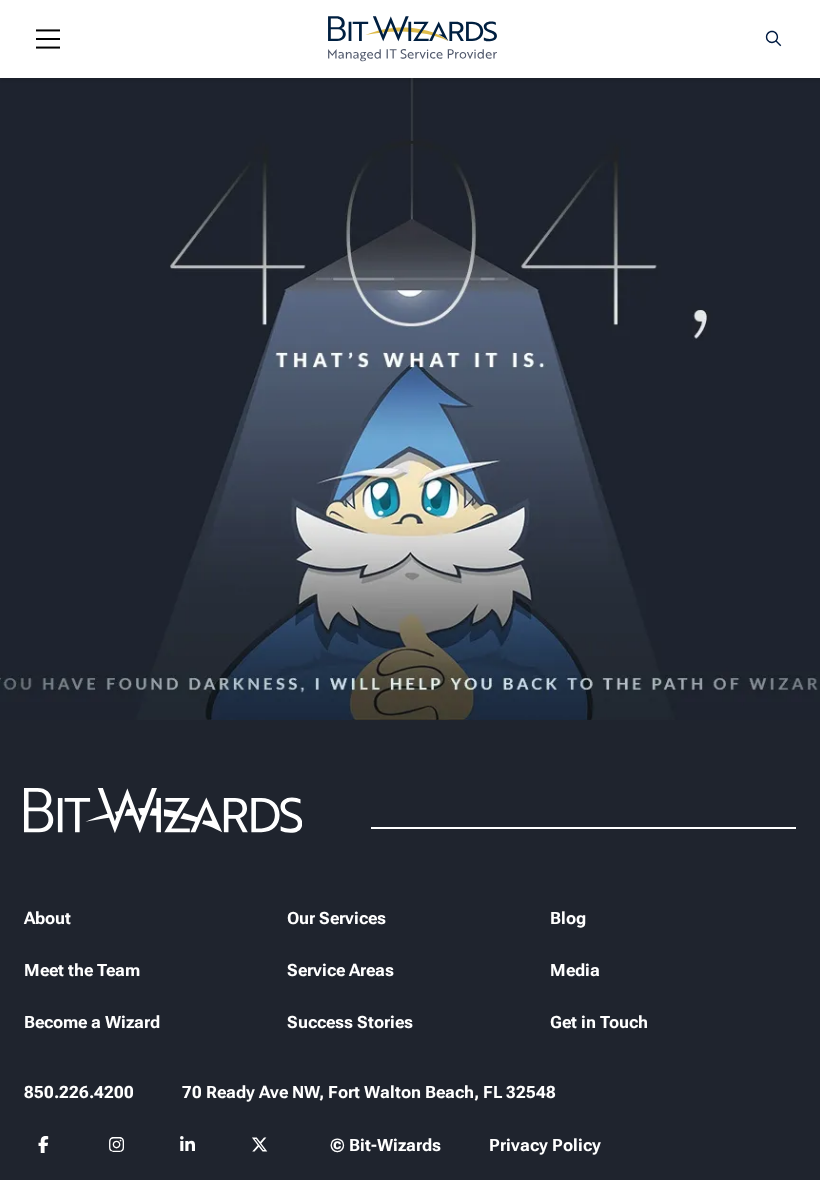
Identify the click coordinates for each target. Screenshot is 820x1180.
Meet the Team (82, 970)
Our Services (336, 918)
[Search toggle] (774, 39)
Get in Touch (599, 1022)
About (47, 918)
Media (575, 970)
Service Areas (340, 970)
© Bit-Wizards (385, 1145)
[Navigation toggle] (48, 39)
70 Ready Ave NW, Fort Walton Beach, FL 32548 (369, 1092)
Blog (568, 918)
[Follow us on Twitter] (259, 1147)
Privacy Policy (545, 1145)
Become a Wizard (92, 1022)
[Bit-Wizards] (412, 39)
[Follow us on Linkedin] (187, 1147)
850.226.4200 (79, 1092)
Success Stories (350, 1022)
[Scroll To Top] (40, 1140)
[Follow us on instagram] (117, 1147)
